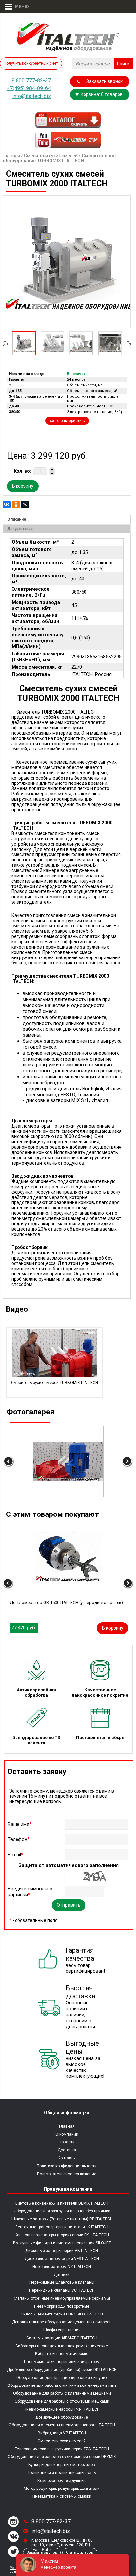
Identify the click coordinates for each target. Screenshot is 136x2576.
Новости (67, 2142)
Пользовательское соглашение (67, 2174)
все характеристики (67, 421)
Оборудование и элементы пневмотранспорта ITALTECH (62, 2425)
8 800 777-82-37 (31, 80)
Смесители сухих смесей (51, 156)
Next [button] (128, 344)
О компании (67, 2134)
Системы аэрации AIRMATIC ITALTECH (62, 2338)
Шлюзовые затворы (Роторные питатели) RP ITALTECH (62, 2219)
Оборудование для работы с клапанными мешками (62, 2393)
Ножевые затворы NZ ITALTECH (62, 2267)
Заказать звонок (105, 81)
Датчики (62, 2275)
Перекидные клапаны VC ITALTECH (62, 2290)
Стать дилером (80, 2552)
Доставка (67, 2150)
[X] (25, 505)
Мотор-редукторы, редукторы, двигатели (62, 2489)
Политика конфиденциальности (67, 2166)
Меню (19, 6)
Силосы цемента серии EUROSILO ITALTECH (62, 2314)
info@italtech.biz (32, 96)
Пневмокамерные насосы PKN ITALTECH (62, 2409)
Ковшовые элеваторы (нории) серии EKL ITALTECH (62, 2235)
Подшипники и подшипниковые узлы (62, 2473)
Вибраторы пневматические (62, 2354)
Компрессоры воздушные (62, 2481)
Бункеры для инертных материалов (62, 2465)
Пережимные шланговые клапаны (62, 2282)
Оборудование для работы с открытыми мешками (62, 2401)
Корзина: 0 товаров (102, 94)
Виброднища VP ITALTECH (62, 2433)
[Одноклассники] (16, 505)
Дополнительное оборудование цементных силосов (62, 2322)
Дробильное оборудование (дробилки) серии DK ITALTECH (62, 2370)
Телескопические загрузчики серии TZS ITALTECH (62, 2449)
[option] (67, 262)
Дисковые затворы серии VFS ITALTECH (62, 2259)
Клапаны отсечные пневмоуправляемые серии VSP (62, 2298)
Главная (11, 156)
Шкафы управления (62, 2330)
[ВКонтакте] (7, 505)
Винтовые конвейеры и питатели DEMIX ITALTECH (62, 2203)
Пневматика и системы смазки (62, 2496)
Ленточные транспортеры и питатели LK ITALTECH (62, 2227)
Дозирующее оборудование (62, 2417)
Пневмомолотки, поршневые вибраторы (62, 2362)
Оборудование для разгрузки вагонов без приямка (62, 2211)
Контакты (67, 2158)
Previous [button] (5, 344)
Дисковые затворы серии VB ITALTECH (62, 2251)
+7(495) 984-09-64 (29, 88)
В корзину (23, 486)
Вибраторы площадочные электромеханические (62, 2346)
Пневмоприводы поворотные (62, 2306)
